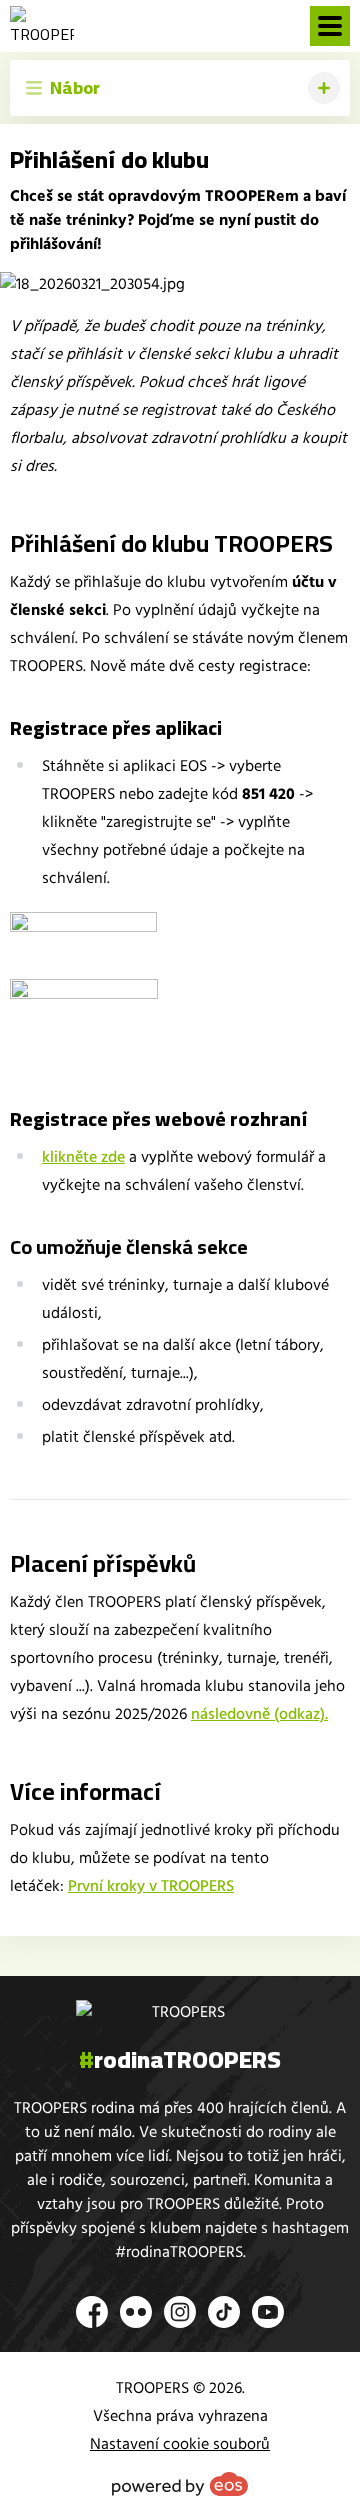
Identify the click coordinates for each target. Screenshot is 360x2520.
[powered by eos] (180, 2484)
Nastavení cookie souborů (180, 2444)
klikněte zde (83, 1157)
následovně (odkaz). (259, 1714)
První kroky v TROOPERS (151, 1886)
